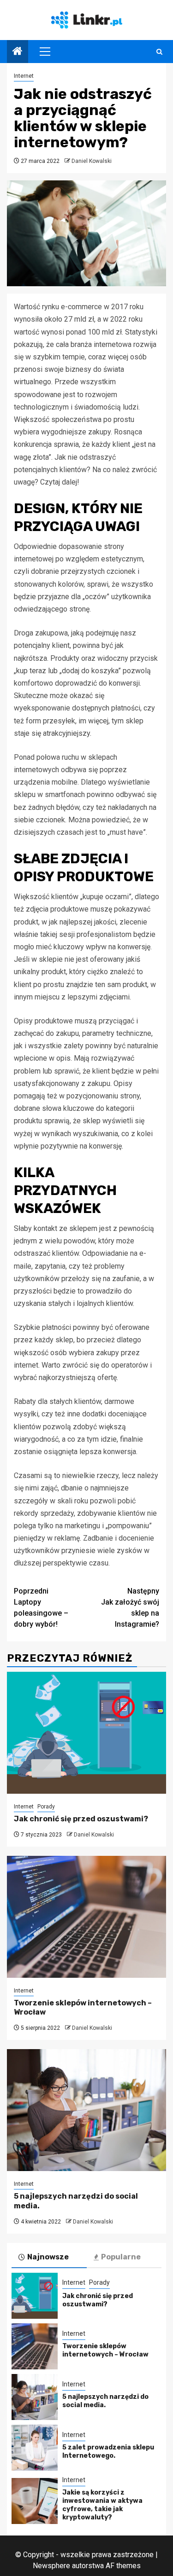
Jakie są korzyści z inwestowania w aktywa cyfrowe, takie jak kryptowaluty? (102, 2505)
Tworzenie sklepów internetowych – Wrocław (105, 2350)
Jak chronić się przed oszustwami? (81, 1819)
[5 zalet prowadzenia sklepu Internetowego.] (35, 2448)
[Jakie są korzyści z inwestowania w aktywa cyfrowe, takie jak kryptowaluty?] (35, 2501)
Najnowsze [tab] (48, 2257)
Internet (24, 76)
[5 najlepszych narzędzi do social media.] (86, 2110)
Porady (46, 1807)
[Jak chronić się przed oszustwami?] (86, 1733)
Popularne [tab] (121, 2257)
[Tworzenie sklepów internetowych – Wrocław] (86, 1917)
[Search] (159, 52)
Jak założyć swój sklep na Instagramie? (130, 1608)
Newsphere (51, 2566)
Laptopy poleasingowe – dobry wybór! (41, 1608)
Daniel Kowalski (92, 161)
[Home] (18, 52)
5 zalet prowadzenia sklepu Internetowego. (108, 2452)
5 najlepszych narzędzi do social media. (105, 2401)
